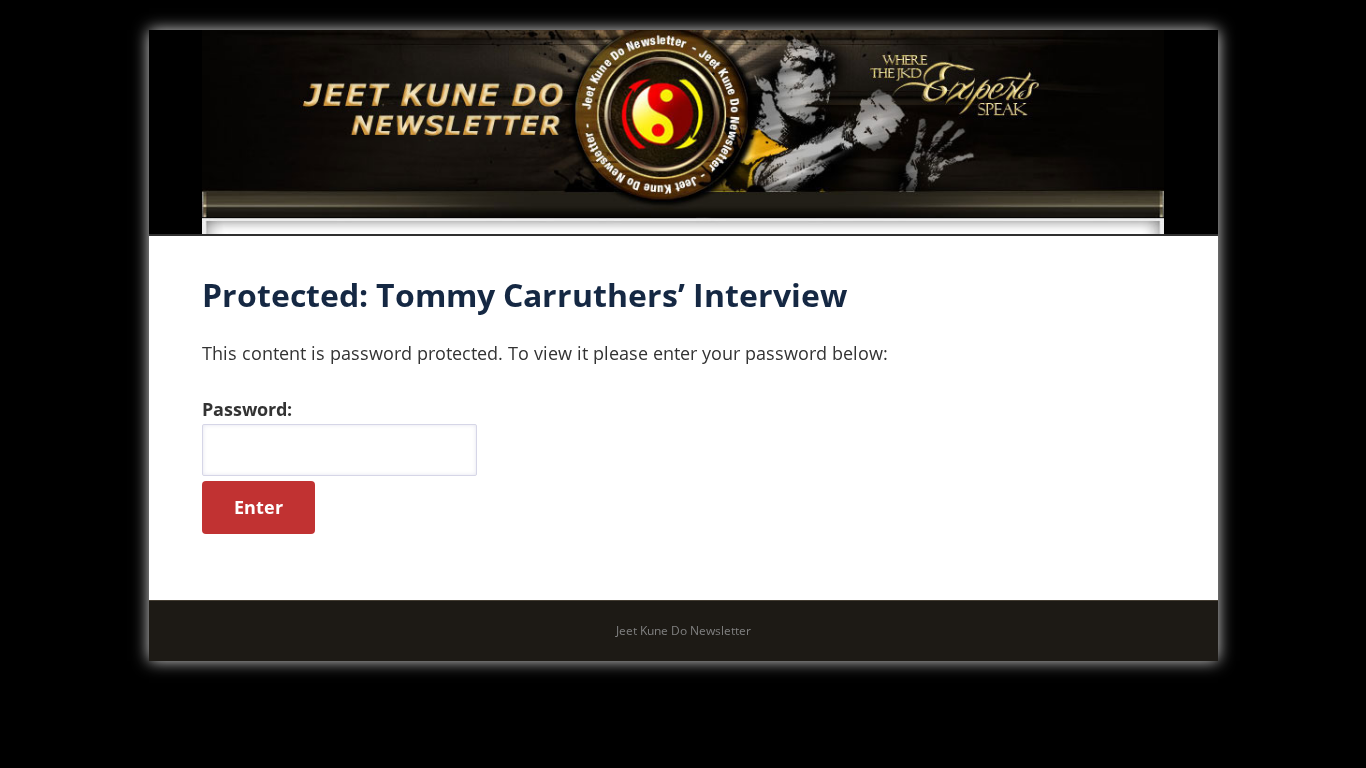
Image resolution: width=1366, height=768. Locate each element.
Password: (247, 409)
